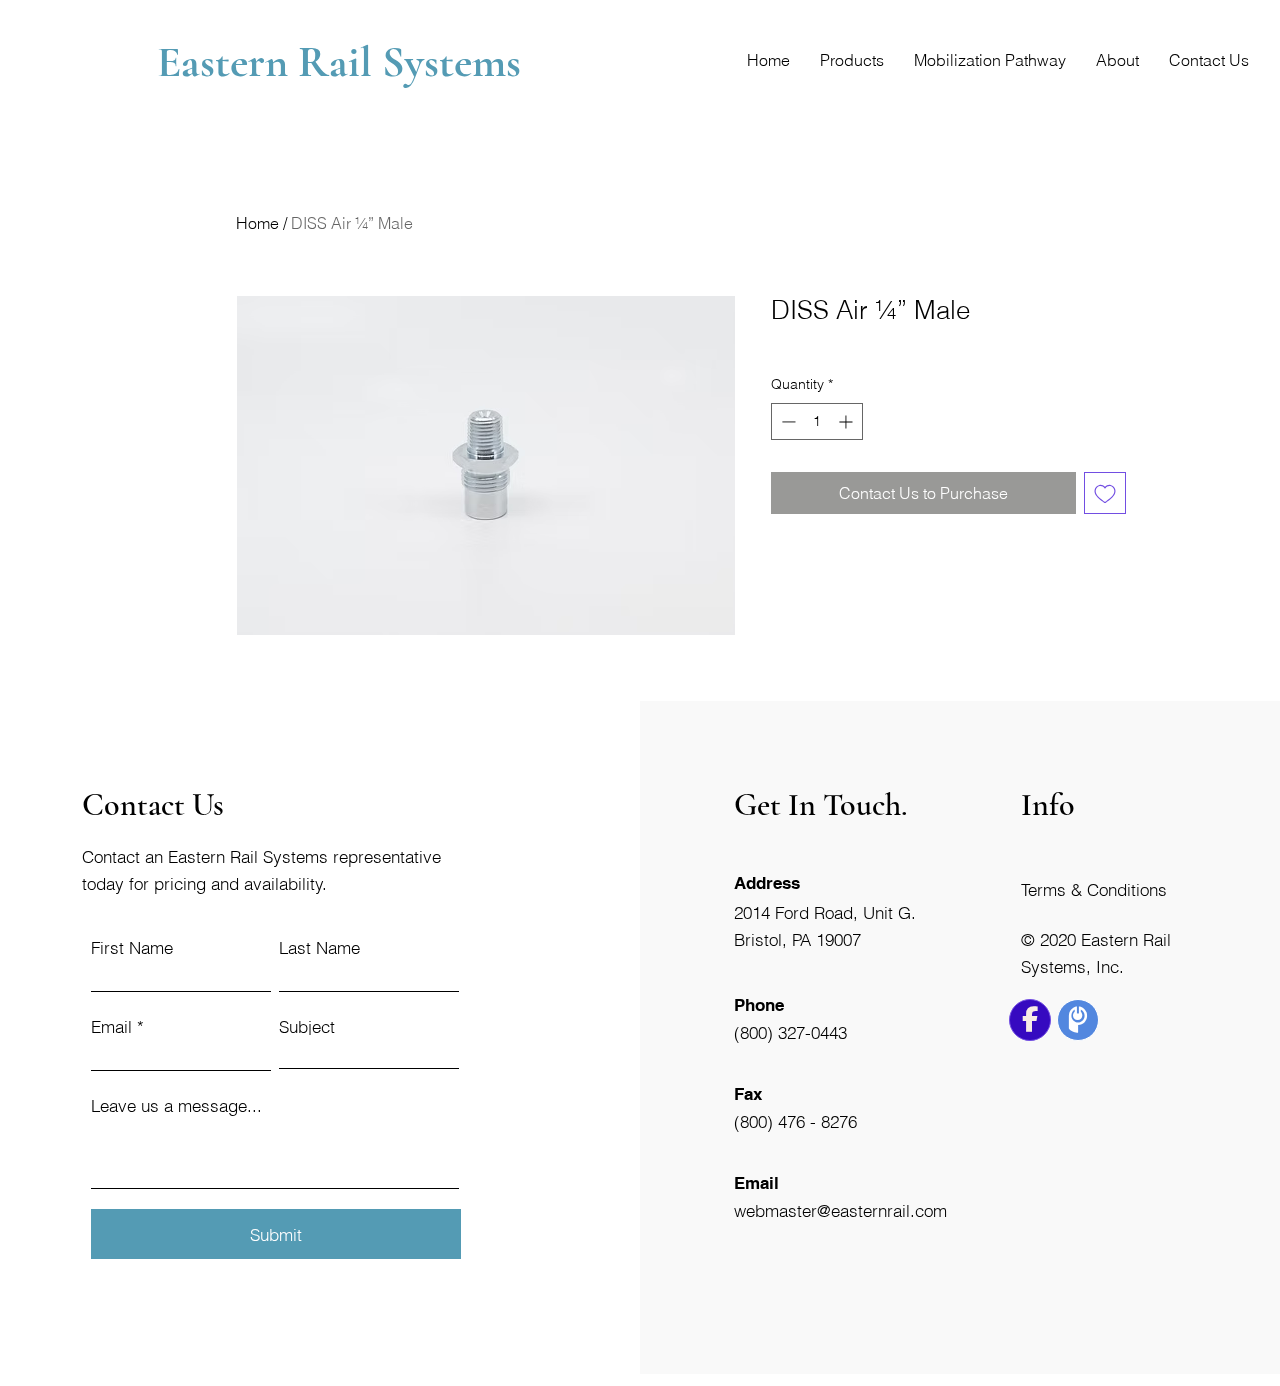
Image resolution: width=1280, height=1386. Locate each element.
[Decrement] (786, 421)
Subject (307, 1026)
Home (257, 223)
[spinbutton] (817, 421)
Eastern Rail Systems (344, 62)
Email (111, 1026)
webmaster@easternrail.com (840, 1210)
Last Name (319, 947)
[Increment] (847, 421)
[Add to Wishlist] (1105, 493)
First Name (132, 947)
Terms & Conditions (1094, 889)
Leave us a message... (176, 1105)
